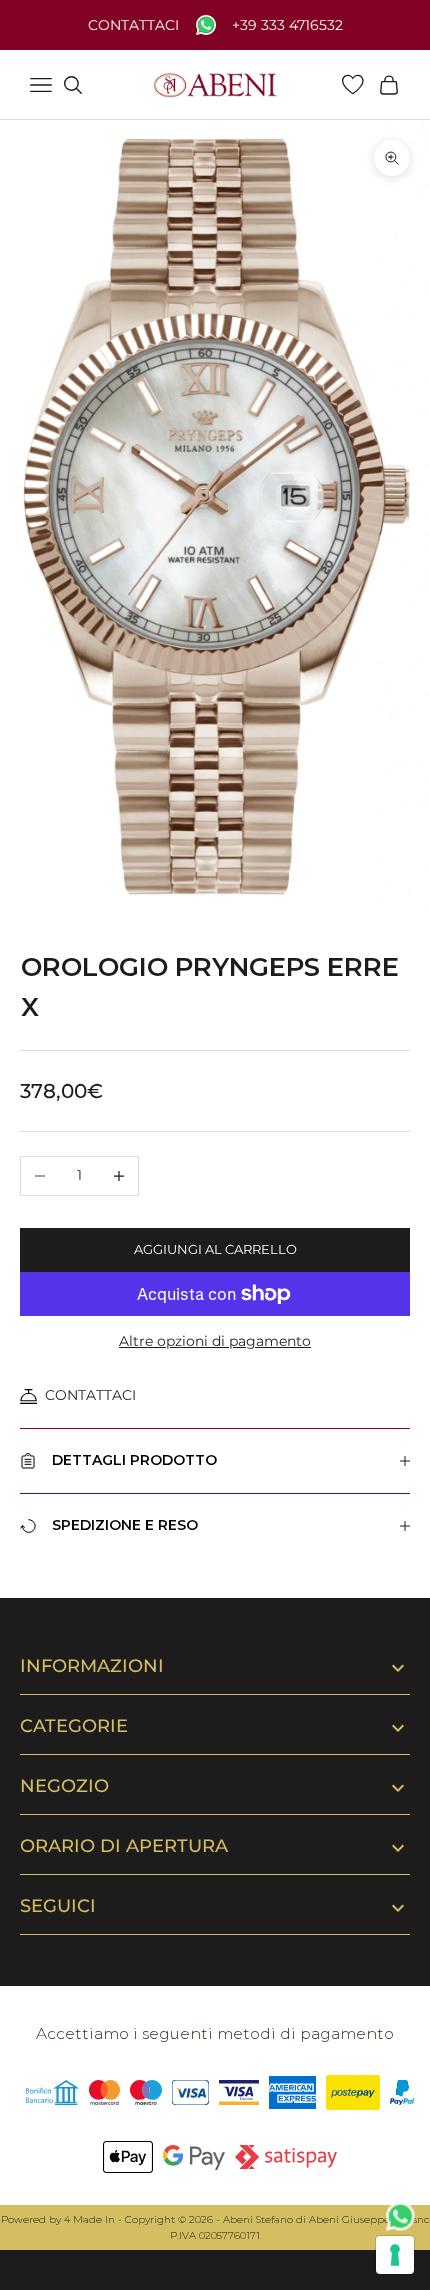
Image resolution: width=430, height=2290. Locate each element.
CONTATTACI (90, 1395)
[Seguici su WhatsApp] (401, 2217)
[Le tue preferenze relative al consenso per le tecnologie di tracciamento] (395, 2255)
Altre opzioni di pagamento (215, 1341)
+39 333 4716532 (287, 25)
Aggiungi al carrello (215, 1249)
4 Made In (89, 2219)
